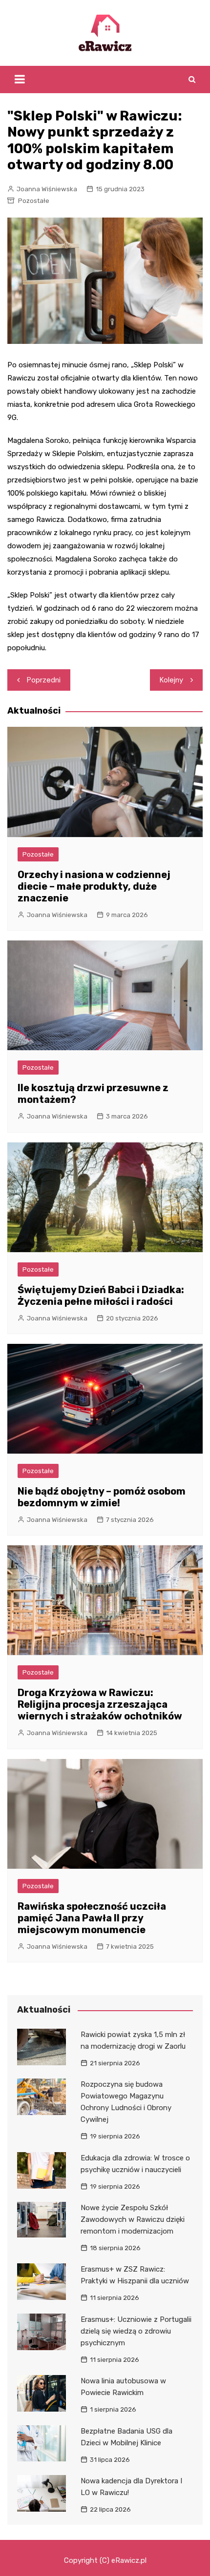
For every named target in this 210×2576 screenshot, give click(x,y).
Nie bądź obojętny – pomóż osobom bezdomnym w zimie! (102, 1497)
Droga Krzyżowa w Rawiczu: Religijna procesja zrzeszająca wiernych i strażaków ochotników (100, 1704)
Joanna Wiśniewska (47, 189)
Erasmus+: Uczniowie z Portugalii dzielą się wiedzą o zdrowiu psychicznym (136, 2331)
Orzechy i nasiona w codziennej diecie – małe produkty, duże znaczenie (94, 886)
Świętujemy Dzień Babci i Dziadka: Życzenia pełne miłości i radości (101, 1296)
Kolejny (171, 680)
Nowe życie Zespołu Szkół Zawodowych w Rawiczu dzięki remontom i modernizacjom (133, 2219)
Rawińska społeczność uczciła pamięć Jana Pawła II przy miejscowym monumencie (92, 1918)
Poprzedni (44, 680)
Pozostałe (34, 201)
